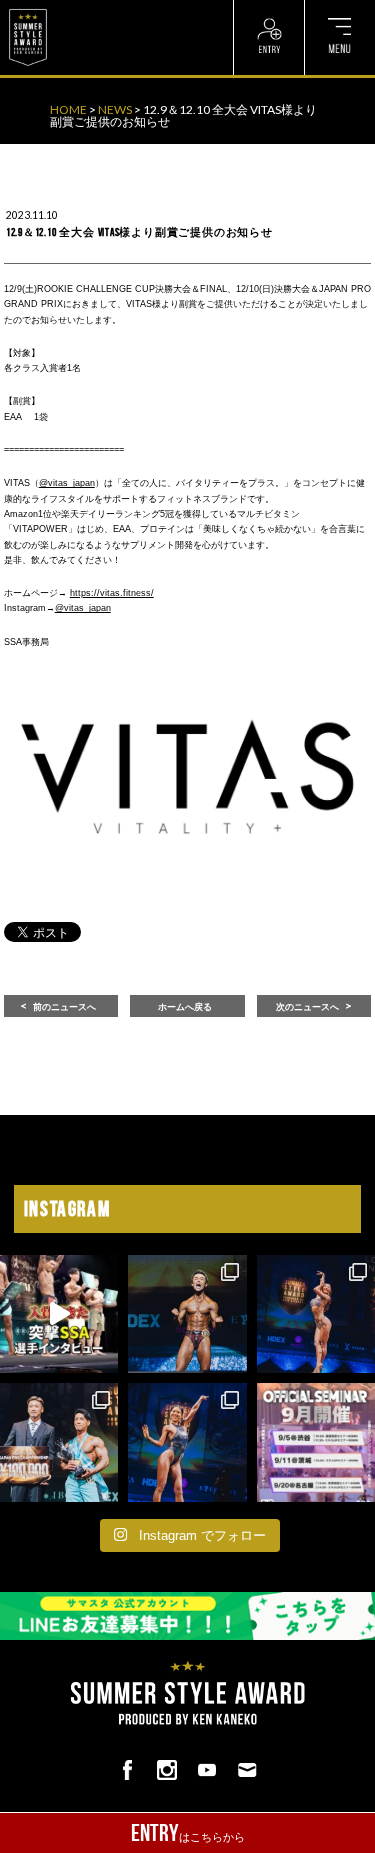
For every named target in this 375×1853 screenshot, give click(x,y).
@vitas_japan (67, 483)
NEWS (115, 109)
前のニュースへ (64, 1007)
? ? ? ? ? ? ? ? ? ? (98, 10)
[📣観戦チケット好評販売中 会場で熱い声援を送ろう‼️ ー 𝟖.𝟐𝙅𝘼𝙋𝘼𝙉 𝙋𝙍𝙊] (187, 1314)
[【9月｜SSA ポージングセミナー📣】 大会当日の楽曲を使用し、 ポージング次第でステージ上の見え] (316, 1442)
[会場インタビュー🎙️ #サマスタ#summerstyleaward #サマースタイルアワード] (59, 1314)
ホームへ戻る (185, 1007)
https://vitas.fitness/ (112, 593)
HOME (68, 109)
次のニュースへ (307, 1007)
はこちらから (188, 1833)
